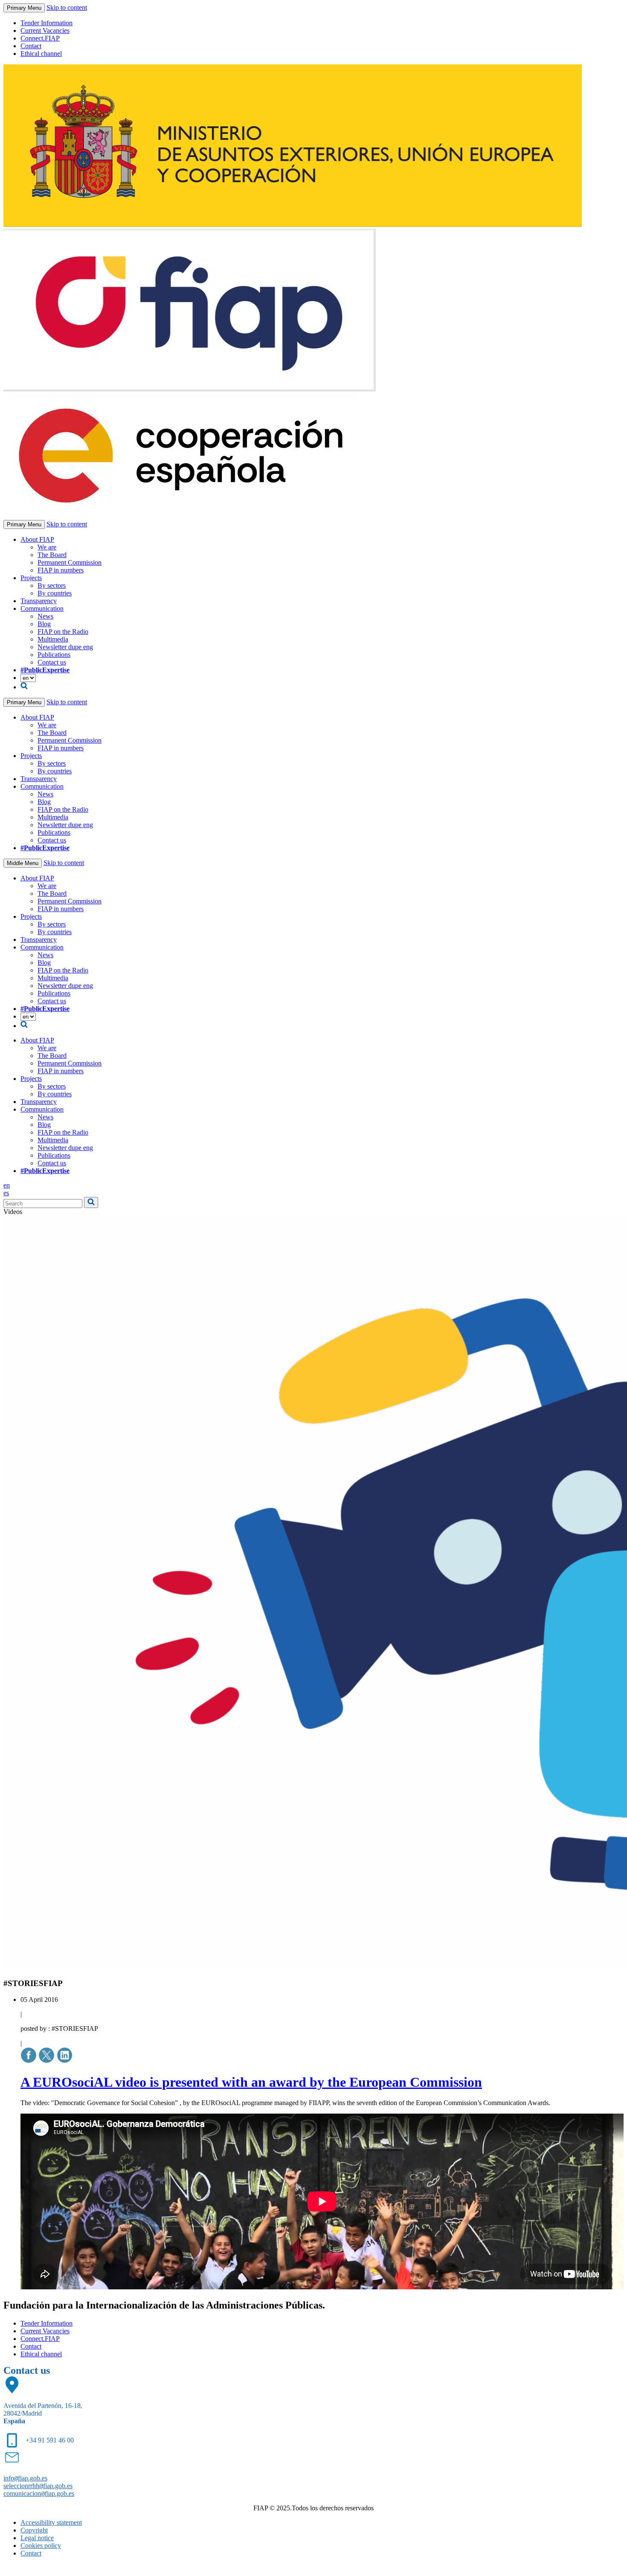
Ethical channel (41, 54)
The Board (52, 555)
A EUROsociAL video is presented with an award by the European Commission (251, 2082)
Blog (44, 624)
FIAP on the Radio (63, 632)
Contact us (52, 662)
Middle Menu (23, 863)
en (7, 1185)
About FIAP (37, 539)
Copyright (34, 2530)
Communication (42, 608)
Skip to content (67, 7)
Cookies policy (41, 2546)
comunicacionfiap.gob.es (39, 2493)
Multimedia (53, 639)
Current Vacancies (45, 30)
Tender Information (46, 23)
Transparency (39, 601)
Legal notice (37, 2538)
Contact (31, 46)
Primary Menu (24, 8)
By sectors (52, 585)
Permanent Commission (70, 562)
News (45, 616)
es (6, 1193)
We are (47, 547)
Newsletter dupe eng (65, 647)
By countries (55, 593)
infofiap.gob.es (25, 2478)
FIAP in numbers (61, 570)
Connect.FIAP (40, 38)
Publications (54, 655)
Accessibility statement (51, 2522)
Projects (31, 578)
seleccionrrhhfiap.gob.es (38, 2486)
